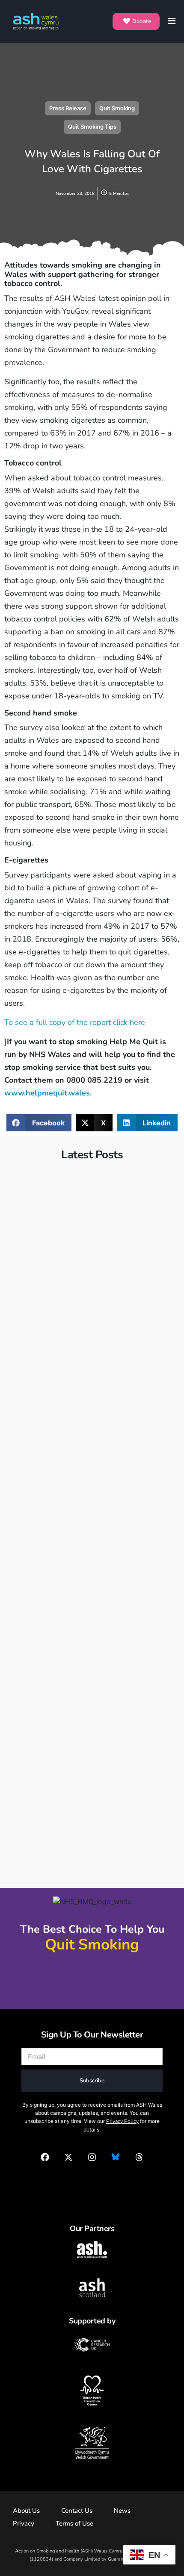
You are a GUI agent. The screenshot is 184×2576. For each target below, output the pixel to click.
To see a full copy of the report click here (75, 1022)
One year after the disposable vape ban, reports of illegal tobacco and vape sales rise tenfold (86, 1319)
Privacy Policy (122, 2121)
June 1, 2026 (37, 1294)
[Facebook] (45, 2157)
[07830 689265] (92, 2182)
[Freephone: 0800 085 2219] (92, 1965)
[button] (39, 1123)
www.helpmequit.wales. (48, 1093)
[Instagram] (92, 2157)
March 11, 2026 (41, 1743)
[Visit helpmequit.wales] (92, 1979)
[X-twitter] (68, 2157)
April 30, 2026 (39, 1513)
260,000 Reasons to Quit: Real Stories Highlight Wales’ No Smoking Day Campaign (91, 1768)
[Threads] (139, 2157)
